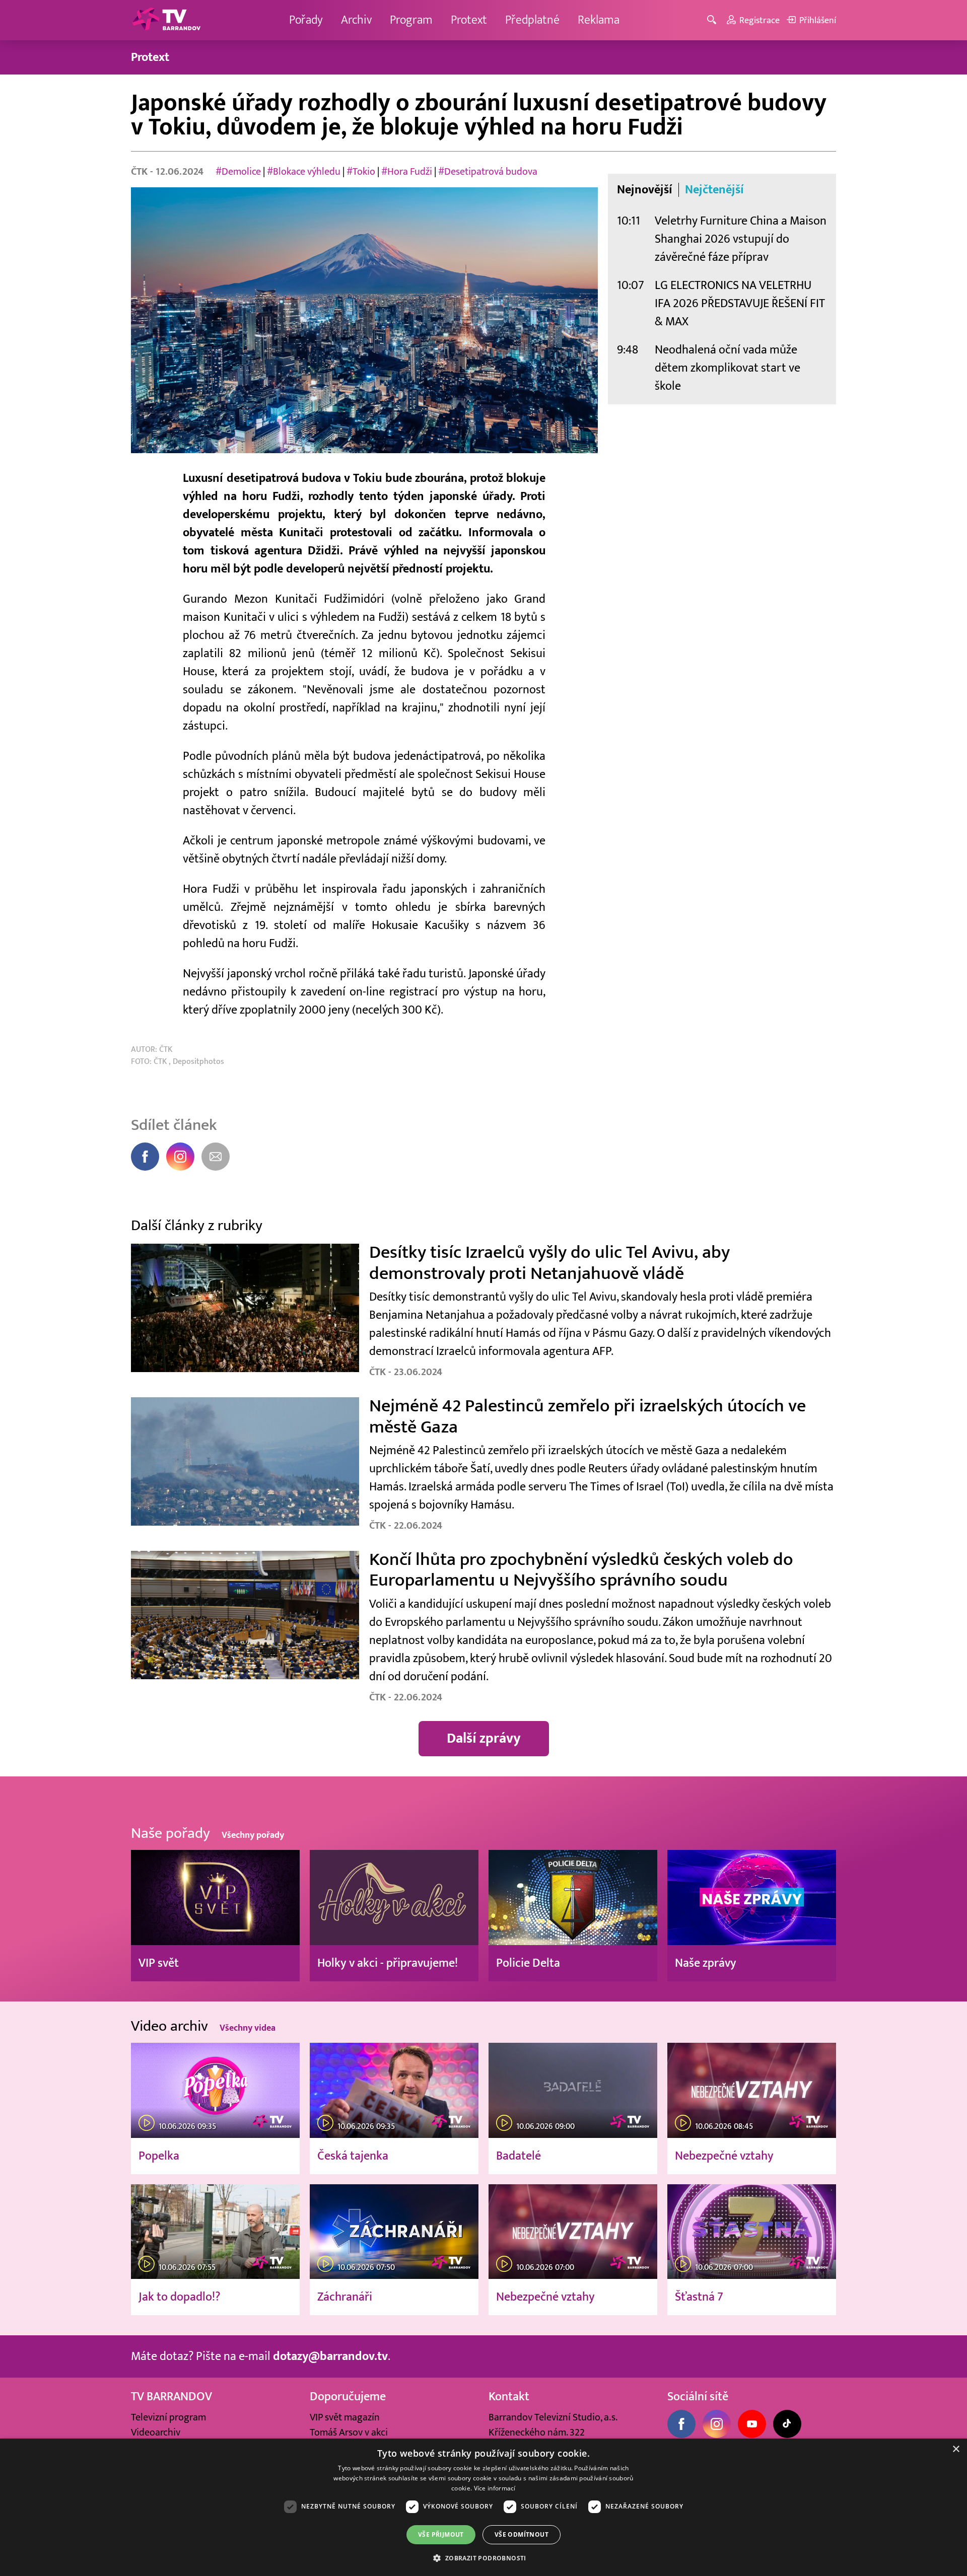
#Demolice (239, 172)
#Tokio (362, 172)
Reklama (599, 20)
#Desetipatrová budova (488, 172)
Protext (469, 20)
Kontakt (509, 2396)
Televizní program (168, 2417)
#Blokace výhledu (305, 172)
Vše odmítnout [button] (522, 2534)
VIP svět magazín (345, 2417)
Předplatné (532, 20)
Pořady (306, 20)
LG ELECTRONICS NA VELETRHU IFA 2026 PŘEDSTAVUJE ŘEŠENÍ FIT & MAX (740, 303)
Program (411, 20)
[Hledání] (713, 20)
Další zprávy (484, 1738)
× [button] (956, 2449)
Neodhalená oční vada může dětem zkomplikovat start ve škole (728, 368)
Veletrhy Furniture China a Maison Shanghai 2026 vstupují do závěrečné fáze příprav (741, 239)
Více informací (495, 2488)
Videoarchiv (156, 2432)
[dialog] (483, 2507)
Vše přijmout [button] (441, 2534)
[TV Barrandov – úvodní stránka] (166, 20)
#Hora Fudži (408, 172)
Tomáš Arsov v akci (349, 2432)
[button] (483, 2558)
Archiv (356, 20)
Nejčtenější (714, 190)
